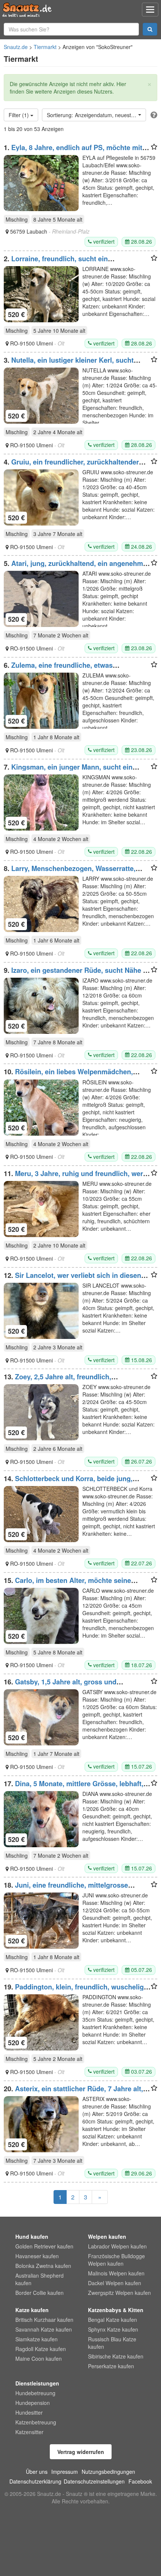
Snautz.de (16, 47)
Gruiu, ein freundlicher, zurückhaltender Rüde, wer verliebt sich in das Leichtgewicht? (77, 466)
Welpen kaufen (107, 2237)
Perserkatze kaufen (111, 2366)
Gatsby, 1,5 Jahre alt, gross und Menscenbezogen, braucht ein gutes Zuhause (77, 1686)
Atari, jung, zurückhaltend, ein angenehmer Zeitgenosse (77, 567)
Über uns (37, 2472)
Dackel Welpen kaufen (115, 2283)
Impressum (65, 2472)
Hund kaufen (32, 2237)
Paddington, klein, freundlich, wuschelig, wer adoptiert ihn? (75, 1991)
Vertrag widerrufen (81, 2452)
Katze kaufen (32, 2310)
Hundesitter (29, 2412)
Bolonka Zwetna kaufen (43, 2266)
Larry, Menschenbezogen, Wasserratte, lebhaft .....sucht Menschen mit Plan (70, 872)
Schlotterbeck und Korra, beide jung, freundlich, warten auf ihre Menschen (68, 1482)
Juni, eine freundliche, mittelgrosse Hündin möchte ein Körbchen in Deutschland (76, 1889)
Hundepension (33, 2403)
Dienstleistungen (37, 2383)
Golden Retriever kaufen (44, 2246)
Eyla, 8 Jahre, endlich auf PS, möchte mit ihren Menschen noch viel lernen (73, 151)
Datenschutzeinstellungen (94, 2481)
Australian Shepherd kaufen (40, 2279)
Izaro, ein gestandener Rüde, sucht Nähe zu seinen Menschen (77, 974)
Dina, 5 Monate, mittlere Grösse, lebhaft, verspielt (74, 1787)
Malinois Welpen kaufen (116, 2273)
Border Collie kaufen (40, 2293)
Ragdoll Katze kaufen (41, 2349)
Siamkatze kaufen (37, 2339)
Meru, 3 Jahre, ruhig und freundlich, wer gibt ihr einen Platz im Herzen (73, 1177)
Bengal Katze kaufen (113, 2320)
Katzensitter (29, 2432)
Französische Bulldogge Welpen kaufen (116, 2260)
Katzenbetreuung (36, 2422)
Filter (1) (19, 115)
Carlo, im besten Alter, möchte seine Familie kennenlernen (67, 1584)
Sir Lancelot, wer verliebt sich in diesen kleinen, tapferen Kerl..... (72, 1279)
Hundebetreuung (35, 2393)
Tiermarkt (45, 47)
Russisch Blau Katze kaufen (112, 2343)
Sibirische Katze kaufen (116, 2356)
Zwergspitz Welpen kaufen (119, 2293)
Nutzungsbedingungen (108, 2472)
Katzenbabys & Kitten (116, 2310)
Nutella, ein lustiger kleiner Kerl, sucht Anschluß (69, 364)
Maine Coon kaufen (39, 2359)
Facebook (140, 2481)
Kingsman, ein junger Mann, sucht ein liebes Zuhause (68, 771)
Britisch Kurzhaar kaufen (44, 2320)
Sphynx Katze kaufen (113, 2329)
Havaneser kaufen (37, 2256)
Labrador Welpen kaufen (117, 2246)
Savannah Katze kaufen (44, 2329)
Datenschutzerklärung (35, 2481)
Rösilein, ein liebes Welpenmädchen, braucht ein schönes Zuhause (68, 1075)
